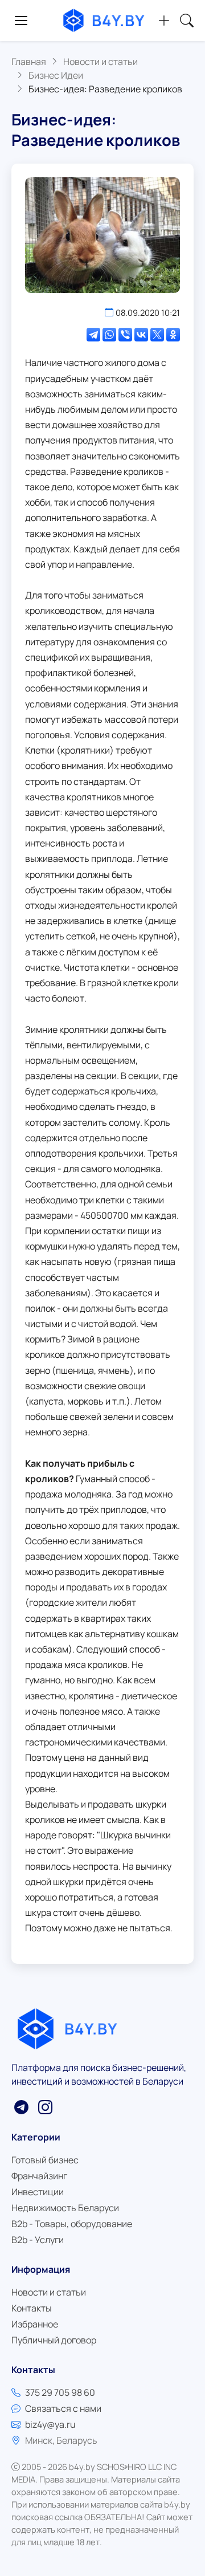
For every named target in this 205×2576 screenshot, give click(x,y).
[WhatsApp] (109, 335)
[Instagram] (45, 2107)
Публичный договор (54, 2340)
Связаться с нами (63, 2408)
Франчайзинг (39, 2176)
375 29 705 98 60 (60, 2392)
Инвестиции (38, 2192)
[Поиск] (187, 21)
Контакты (32, 2308)
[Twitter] (157, 335)
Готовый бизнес (45, 2160)
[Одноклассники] (173, 335)
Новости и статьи (49, 2292)
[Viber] (125, 335)
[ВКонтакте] (141, 335)
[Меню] (21, 21)
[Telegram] (93, 335)
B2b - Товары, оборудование (72, 2224)
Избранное (35, 2324)
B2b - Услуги (38, 2240)
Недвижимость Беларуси (65, 2208)
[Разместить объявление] (164, 21)
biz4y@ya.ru (50, 2424)
